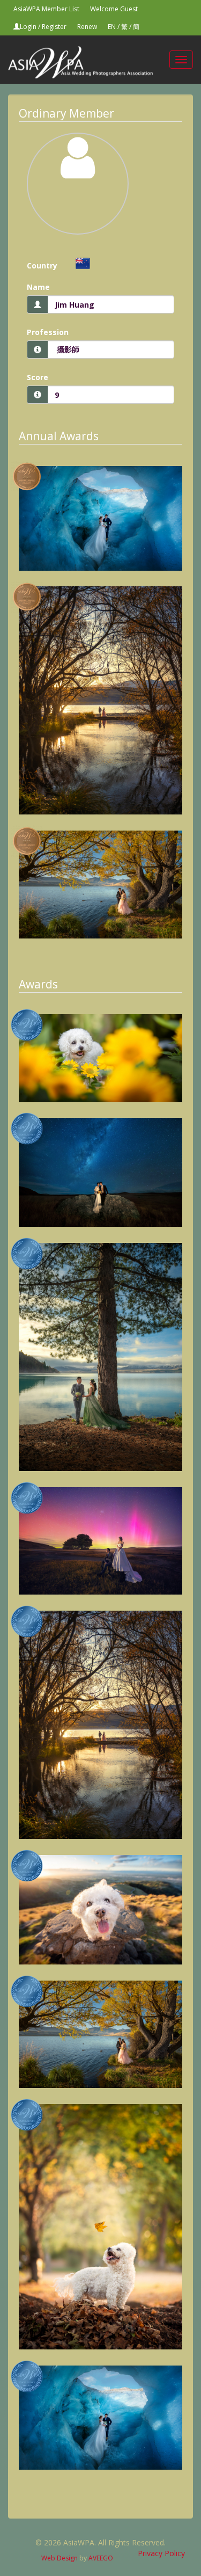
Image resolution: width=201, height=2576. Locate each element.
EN (112, 27)
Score (38, 377)
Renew (87, 27)
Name (38, 287)
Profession (48, 332)
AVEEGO (101, 2558)
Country (42, 265)
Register (54, 27)
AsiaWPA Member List (46, 9)
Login (28, 27)
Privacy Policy (161, 2553)
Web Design (59, 2558)
